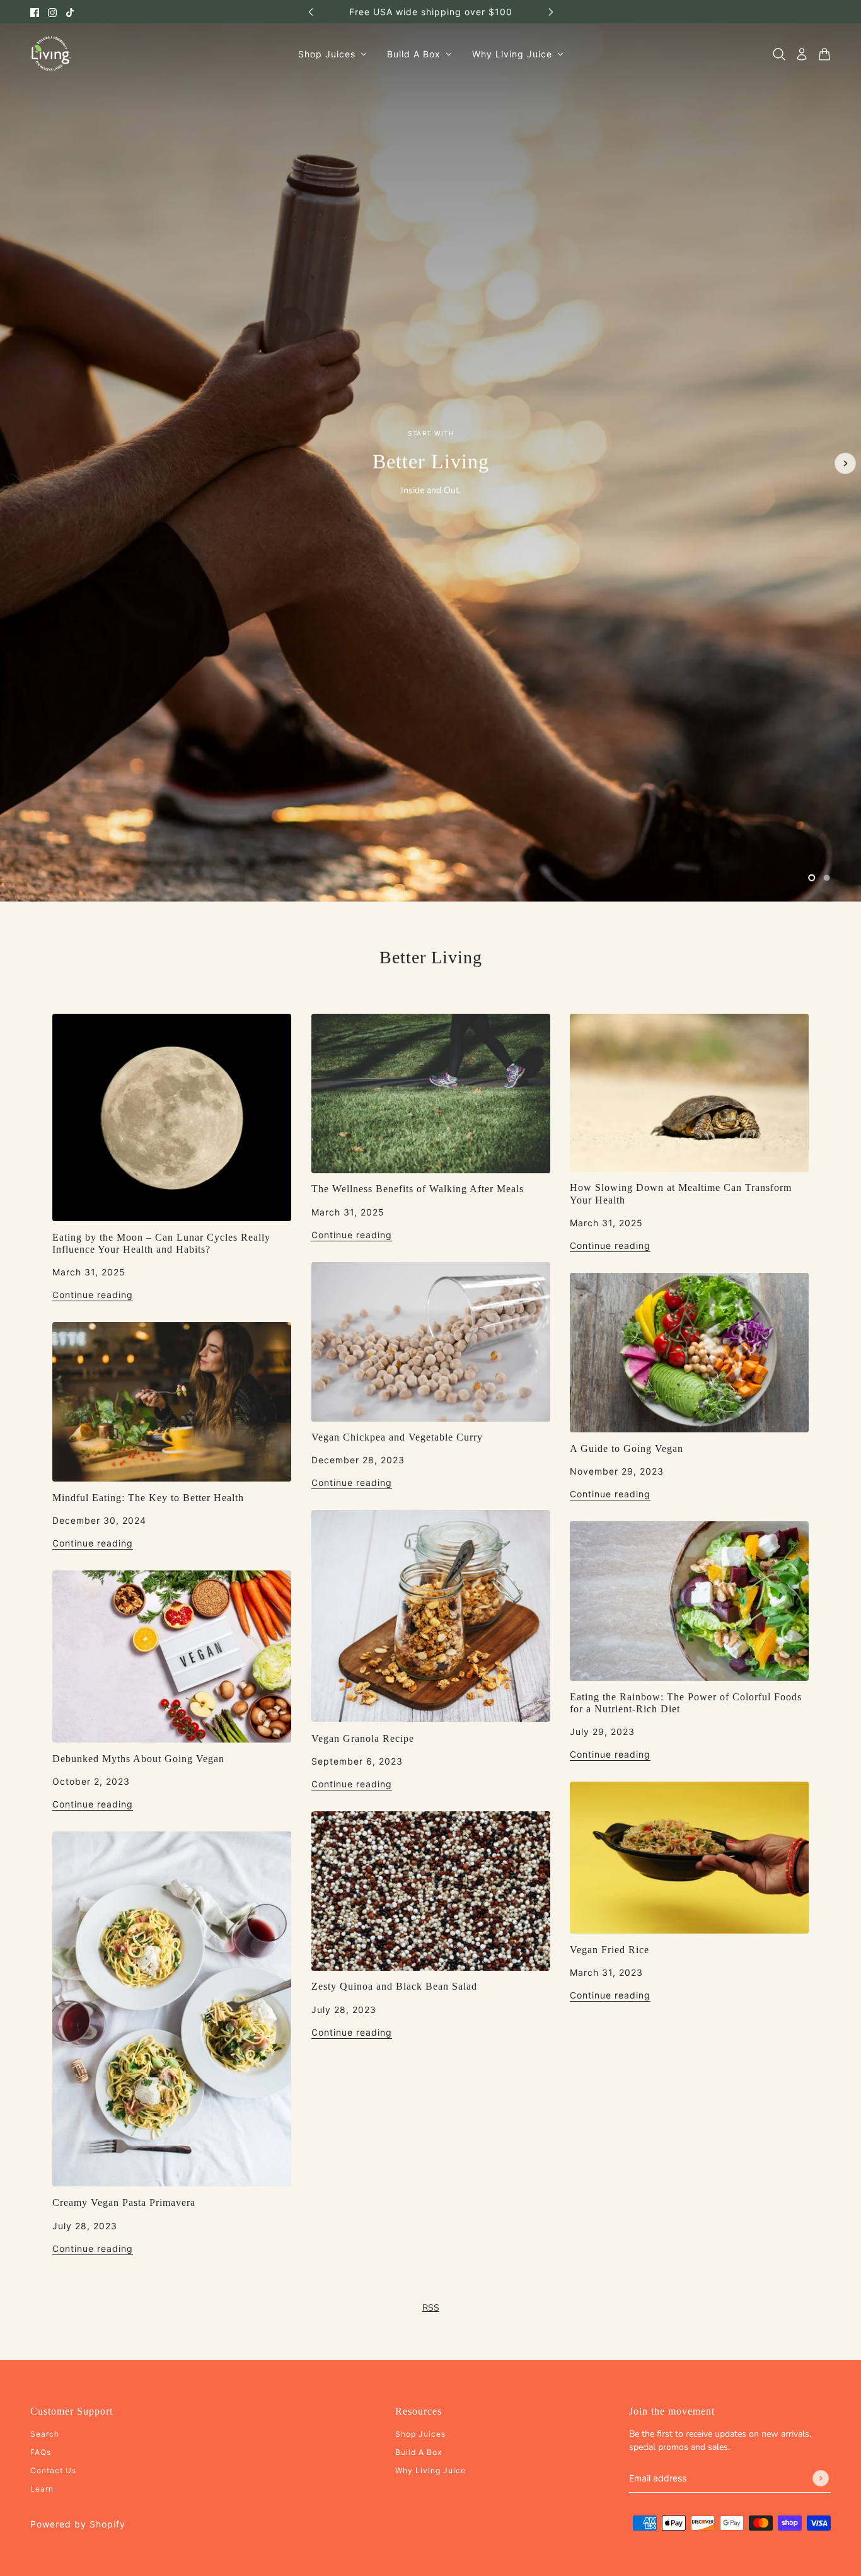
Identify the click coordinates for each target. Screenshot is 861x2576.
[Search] (779, 54)
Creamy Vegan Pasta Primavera (124, 2202)
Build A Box (419, 2452)
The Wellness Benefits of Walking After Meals (418, 1189)
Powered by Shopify (78, 2524)
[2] (827, 878)
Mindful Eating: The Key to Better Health (148, 1498)
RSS (431, 2308)
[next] (551, 12)
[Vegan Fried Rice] (689, 1858)
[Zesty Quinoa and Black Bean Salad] (431, 1891)
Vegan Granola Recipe (363, 1738)
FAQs (41, 2452)
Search (45, 2434)
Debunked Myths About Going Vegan (138, 1759)
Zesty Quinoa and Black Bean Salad (394, 1986)
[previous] (311, 12)
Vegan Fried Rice (610, 1950)
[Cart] (824, 54)
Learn (42, 2489)
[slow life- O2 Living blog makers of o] (689, 1093)
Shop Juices (420, 2434)
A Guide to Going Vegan (627, 1448)
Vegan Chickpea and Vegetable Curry (397, 1437)
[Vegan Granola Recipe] (431, 1616)
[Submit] (821, 2478)
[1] (812, 878)
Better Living (431, 957)
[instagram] (52, 12)
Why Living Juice (430, 2470)
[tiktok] (70, 12)
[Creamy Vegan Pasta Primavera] (172, 2009)
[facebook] (35, 12)
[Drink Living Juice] (51, 54)
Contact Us (53, 2470)
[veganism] (172, 1656)
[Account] (802, 54)
